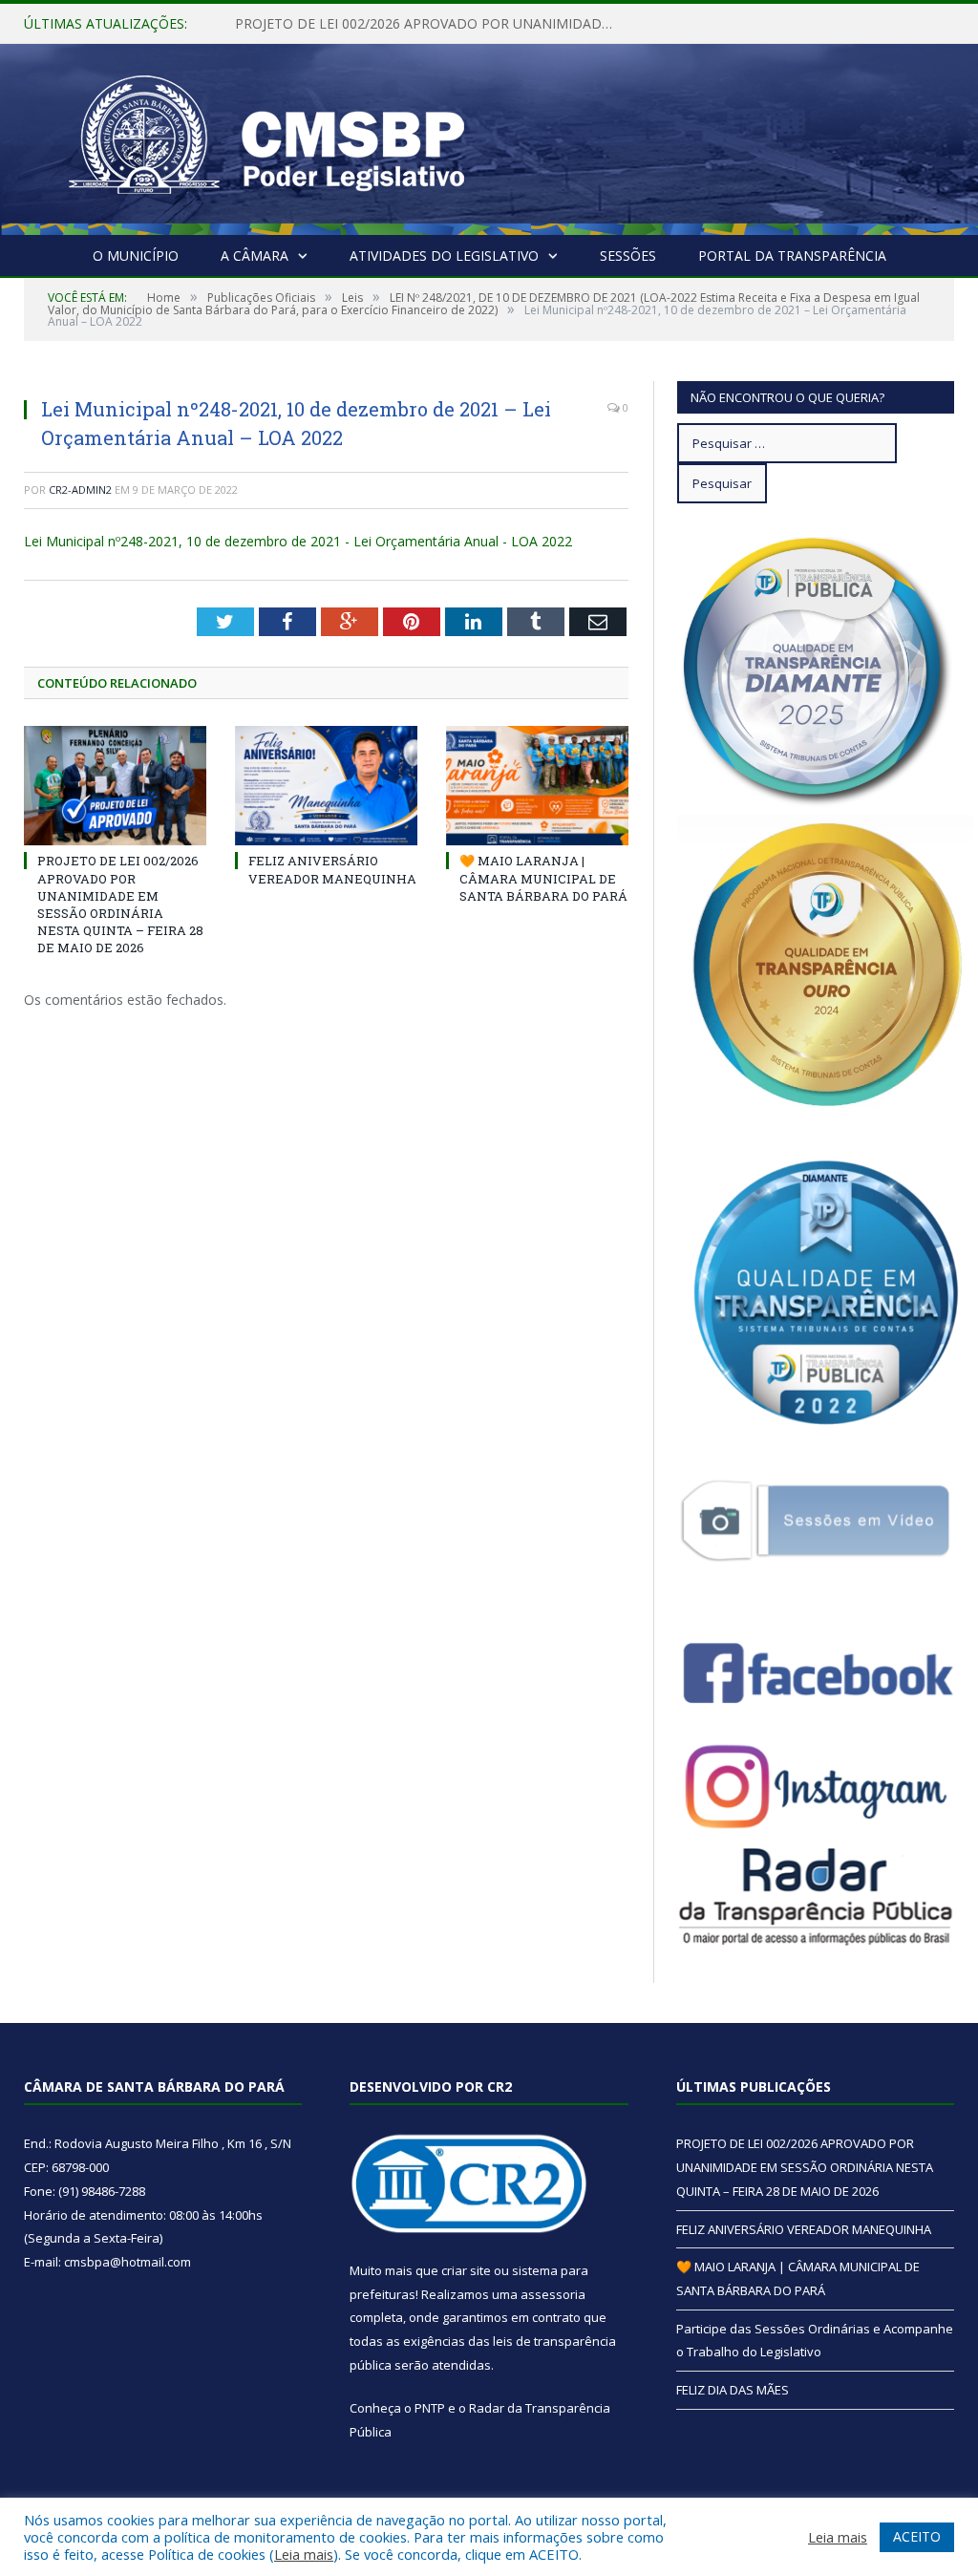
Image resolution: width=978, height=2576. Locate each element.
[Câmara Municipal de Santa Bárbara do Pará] (266, 135)
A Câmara (255, 255)
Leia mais (304, 2554)
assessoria (553, 2294)
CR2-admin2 (80, 490)
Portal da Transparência (792, 255)
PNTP (430, 2408)
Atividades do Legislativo (444, 255)
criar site (466, 2270)
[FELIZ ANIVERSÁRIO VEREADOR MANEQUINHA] (326, 786)
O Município (136, 255)
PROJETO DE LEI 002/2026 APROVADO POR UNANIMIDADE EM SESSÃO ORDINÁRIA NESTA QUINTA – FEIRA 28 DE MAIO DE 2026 (120, 904)
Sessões (628, 255)
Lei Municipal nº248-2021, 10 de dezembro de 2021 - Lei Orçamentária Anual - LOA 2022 (298, 541)
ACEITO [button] (917, 2536)
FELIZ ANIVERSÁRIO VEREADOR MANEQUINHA (382, 24)
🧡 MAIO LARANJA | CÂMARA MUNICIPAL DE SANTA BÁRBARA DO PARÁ (543, 878)
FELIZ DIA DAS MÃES (733, 2390)
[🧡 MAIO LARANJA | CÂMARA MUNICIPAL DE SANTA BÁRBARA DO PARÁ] (537, 786)
